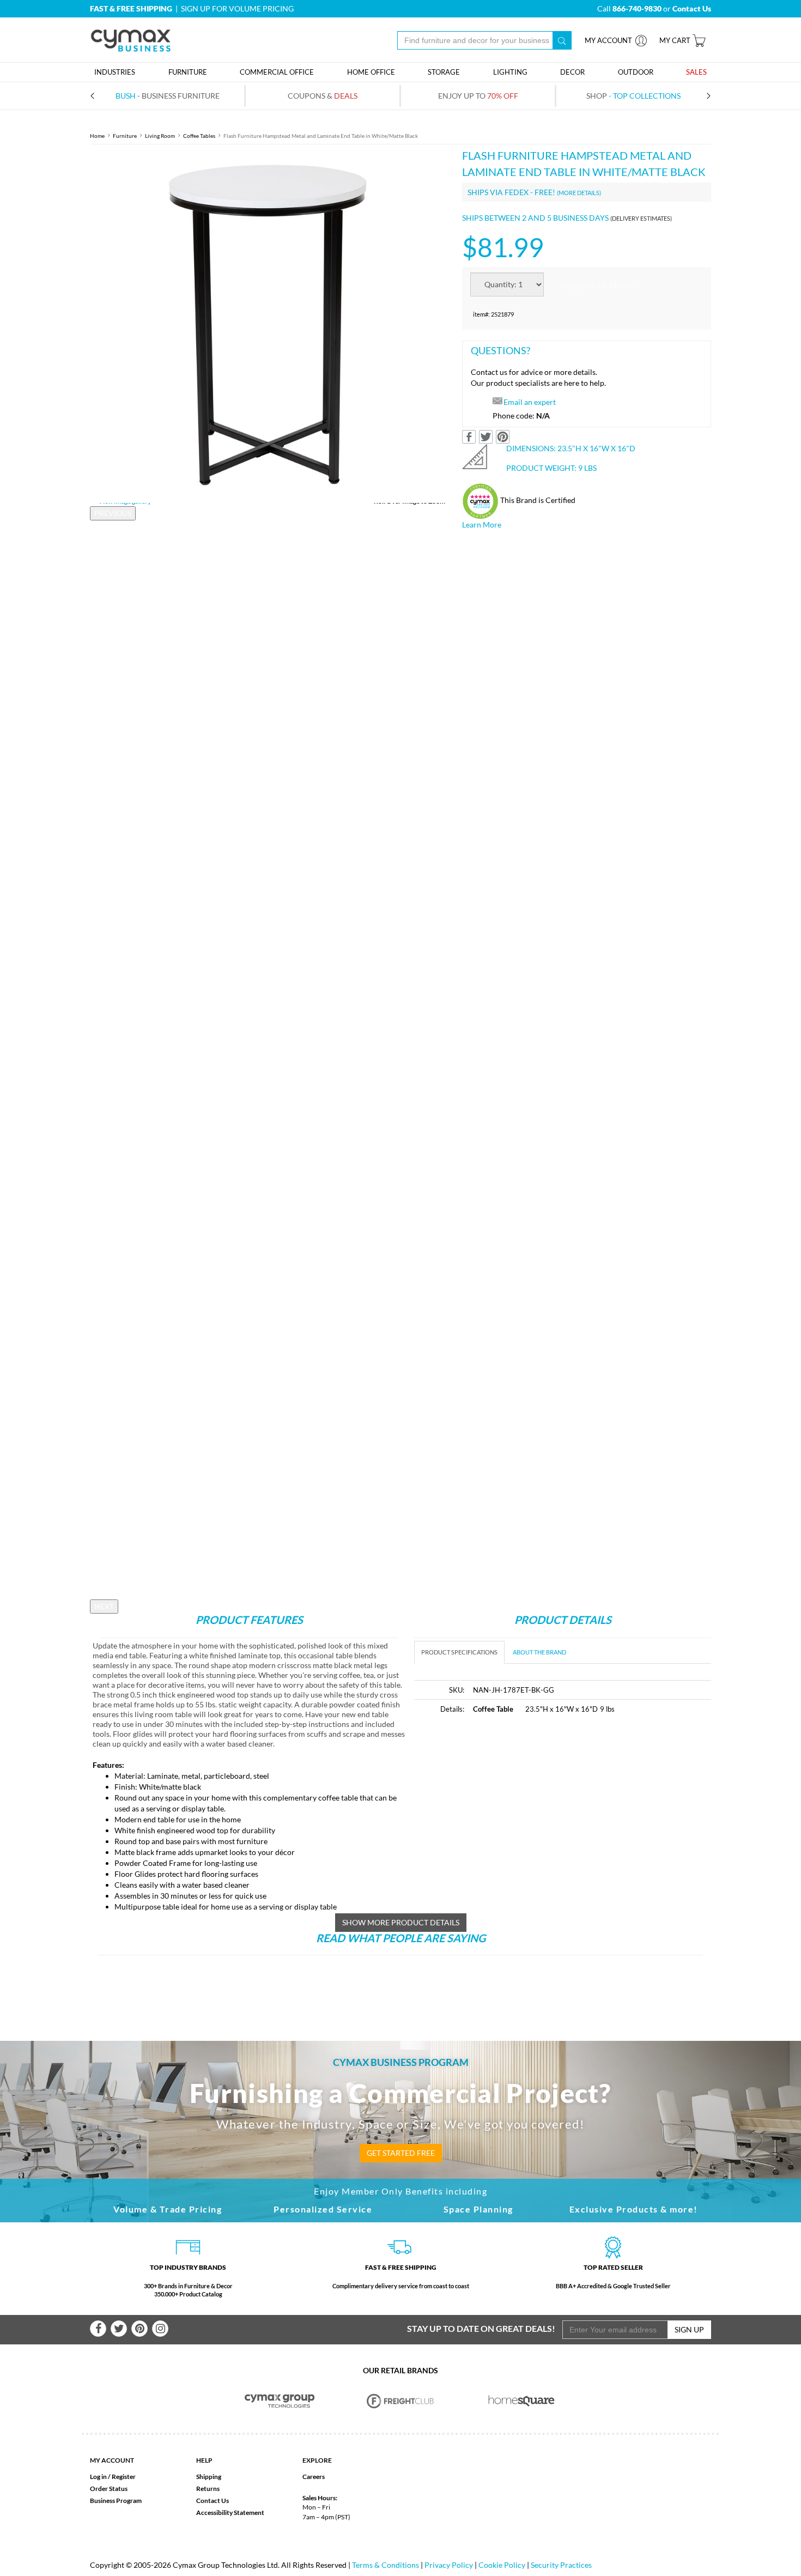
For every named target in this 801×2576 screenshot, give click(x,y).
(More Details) (579, 193)
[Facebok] (98, 2329)
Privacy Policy (449, 2565)
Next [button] (104, 1606)
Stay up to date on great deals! (481, 2328)
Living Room (160, 136)
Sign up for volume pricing (237, 8)
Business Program (116, 2501)
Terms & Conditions (386, 2565)
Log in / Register (113, 2477)
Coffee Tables (199, 136)
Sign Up (689, 2329)
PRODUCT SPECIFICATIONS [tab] (459, 1652)
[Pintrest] (139, 2329)
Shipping (209, 2477)
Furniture (125, 136)
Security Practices (561, 2565)
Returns (208, 2489)
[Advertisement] (506, 1806)
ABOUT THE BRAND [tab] (539, 1652)
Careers (314, 2477)
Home (97, 136)
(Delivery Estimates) (641, 218)
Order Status (109, 2489)
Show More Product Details (401, 1922)
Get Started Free (401, 2153)
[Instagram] (160, 2329)
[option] (268, 325)
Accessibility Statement (230, 2513)
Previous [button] (113, 513)
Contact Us (213, 2501)
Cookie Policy (502, 2565)
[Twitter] (119, 2329)
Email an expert (530, 402)
